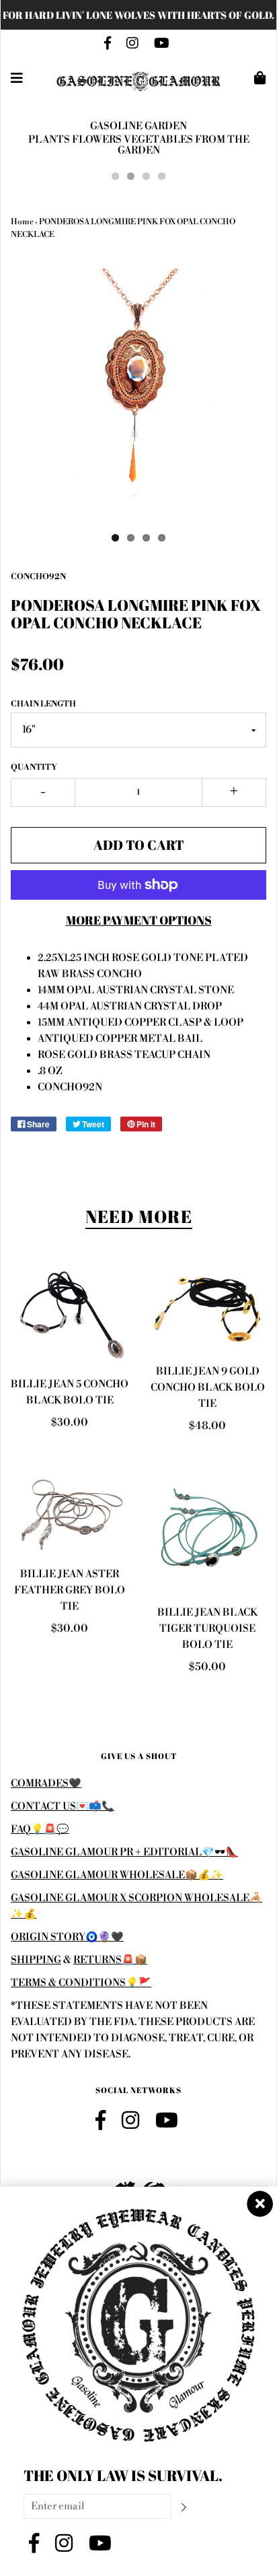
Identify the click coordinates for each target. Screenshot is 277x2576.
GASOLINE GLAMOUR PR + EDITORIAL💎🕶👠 (124, 1852)
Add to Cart (139, 845)
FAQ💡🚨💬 (40, 1829)
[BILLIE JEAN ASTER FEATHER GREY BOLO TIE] (70, 1513)
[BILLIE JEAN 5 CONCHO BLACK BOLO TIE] (70, 1316)
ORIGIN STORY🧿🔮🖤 (67, 1937)
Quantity (34, 767)
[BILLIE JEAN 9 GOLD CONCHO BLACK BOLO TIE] (207, 1310)
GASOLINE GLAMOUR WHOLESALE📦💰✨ (117, 1875)
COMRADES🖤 (46, 1784)
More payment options (139, 920)
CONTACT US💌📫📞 (63, 1807)
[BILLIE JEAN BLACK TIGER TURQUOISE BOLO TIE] (207, 1532)
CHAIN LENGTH (43, 704)
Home (22, 222)
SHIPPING (36, 1960)
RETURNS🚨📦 (110, 1960)
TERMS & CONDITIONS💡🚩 (81, 1983)
